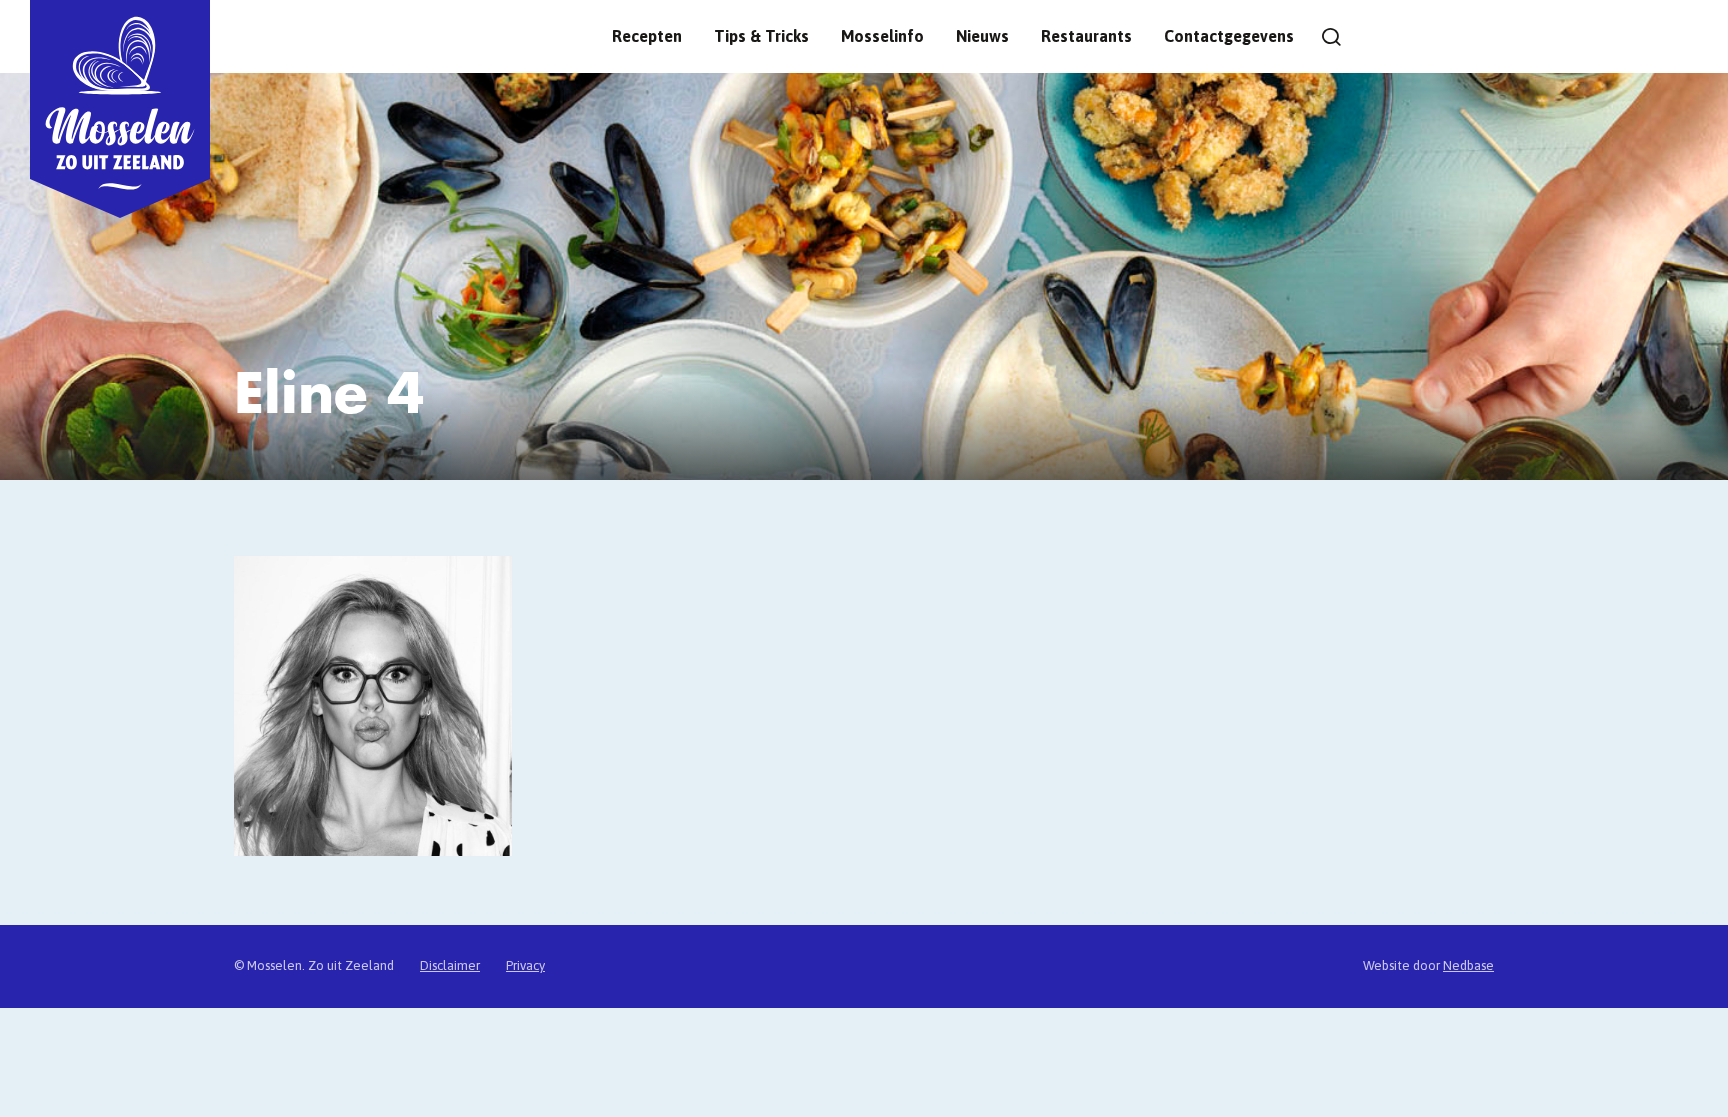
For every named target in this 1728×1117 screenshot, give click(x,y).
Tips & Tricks (761, 36)
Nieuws (982, 36)
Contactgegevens (1229, 36)
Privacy (525, 965)
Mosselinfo (882, 36)
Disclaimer (450, 965)
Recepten (647, 36)
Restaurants (1086, 36)
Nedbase (1468, 965)
